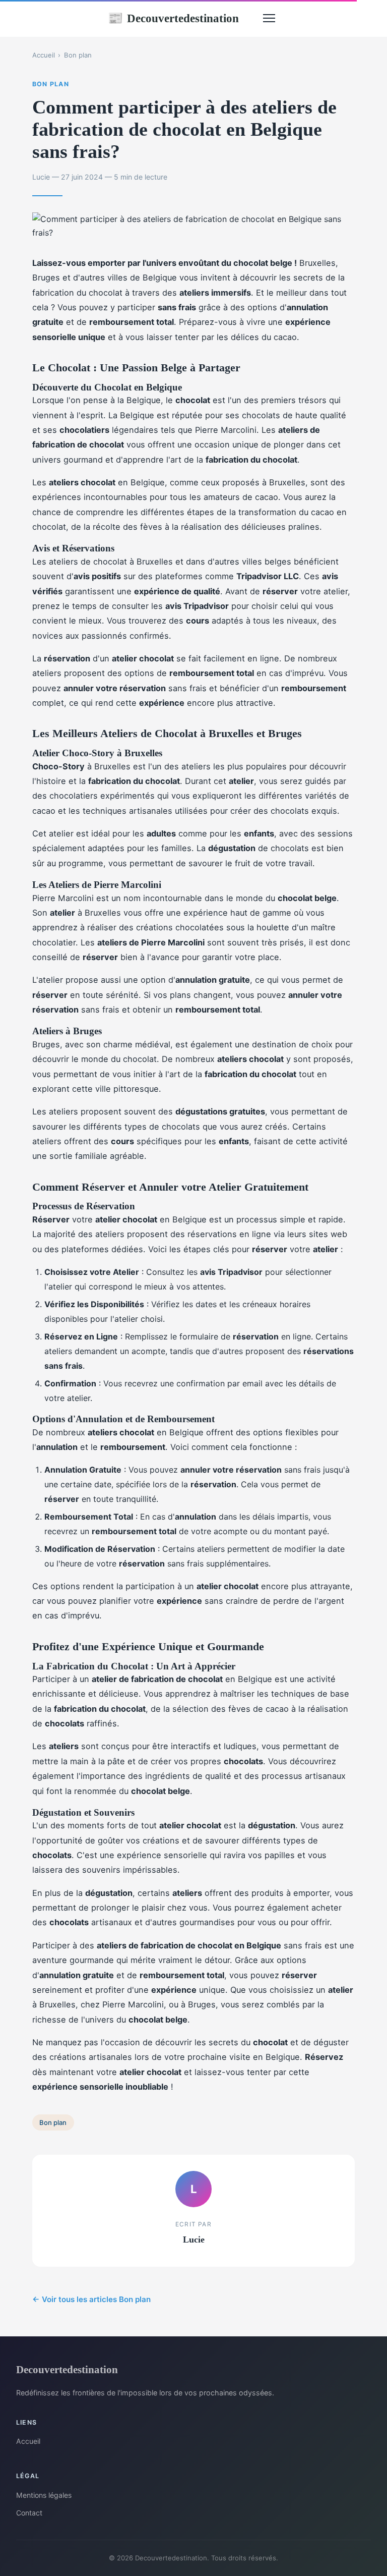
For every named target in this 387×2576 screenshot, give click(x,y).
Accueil (44, 55)
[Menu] (269, 18)
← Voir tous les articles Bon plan (91, 2299)
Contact (29, 2513)
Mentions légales (44, 2495)
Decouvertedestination (173, 18)
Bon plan (78, 55)
